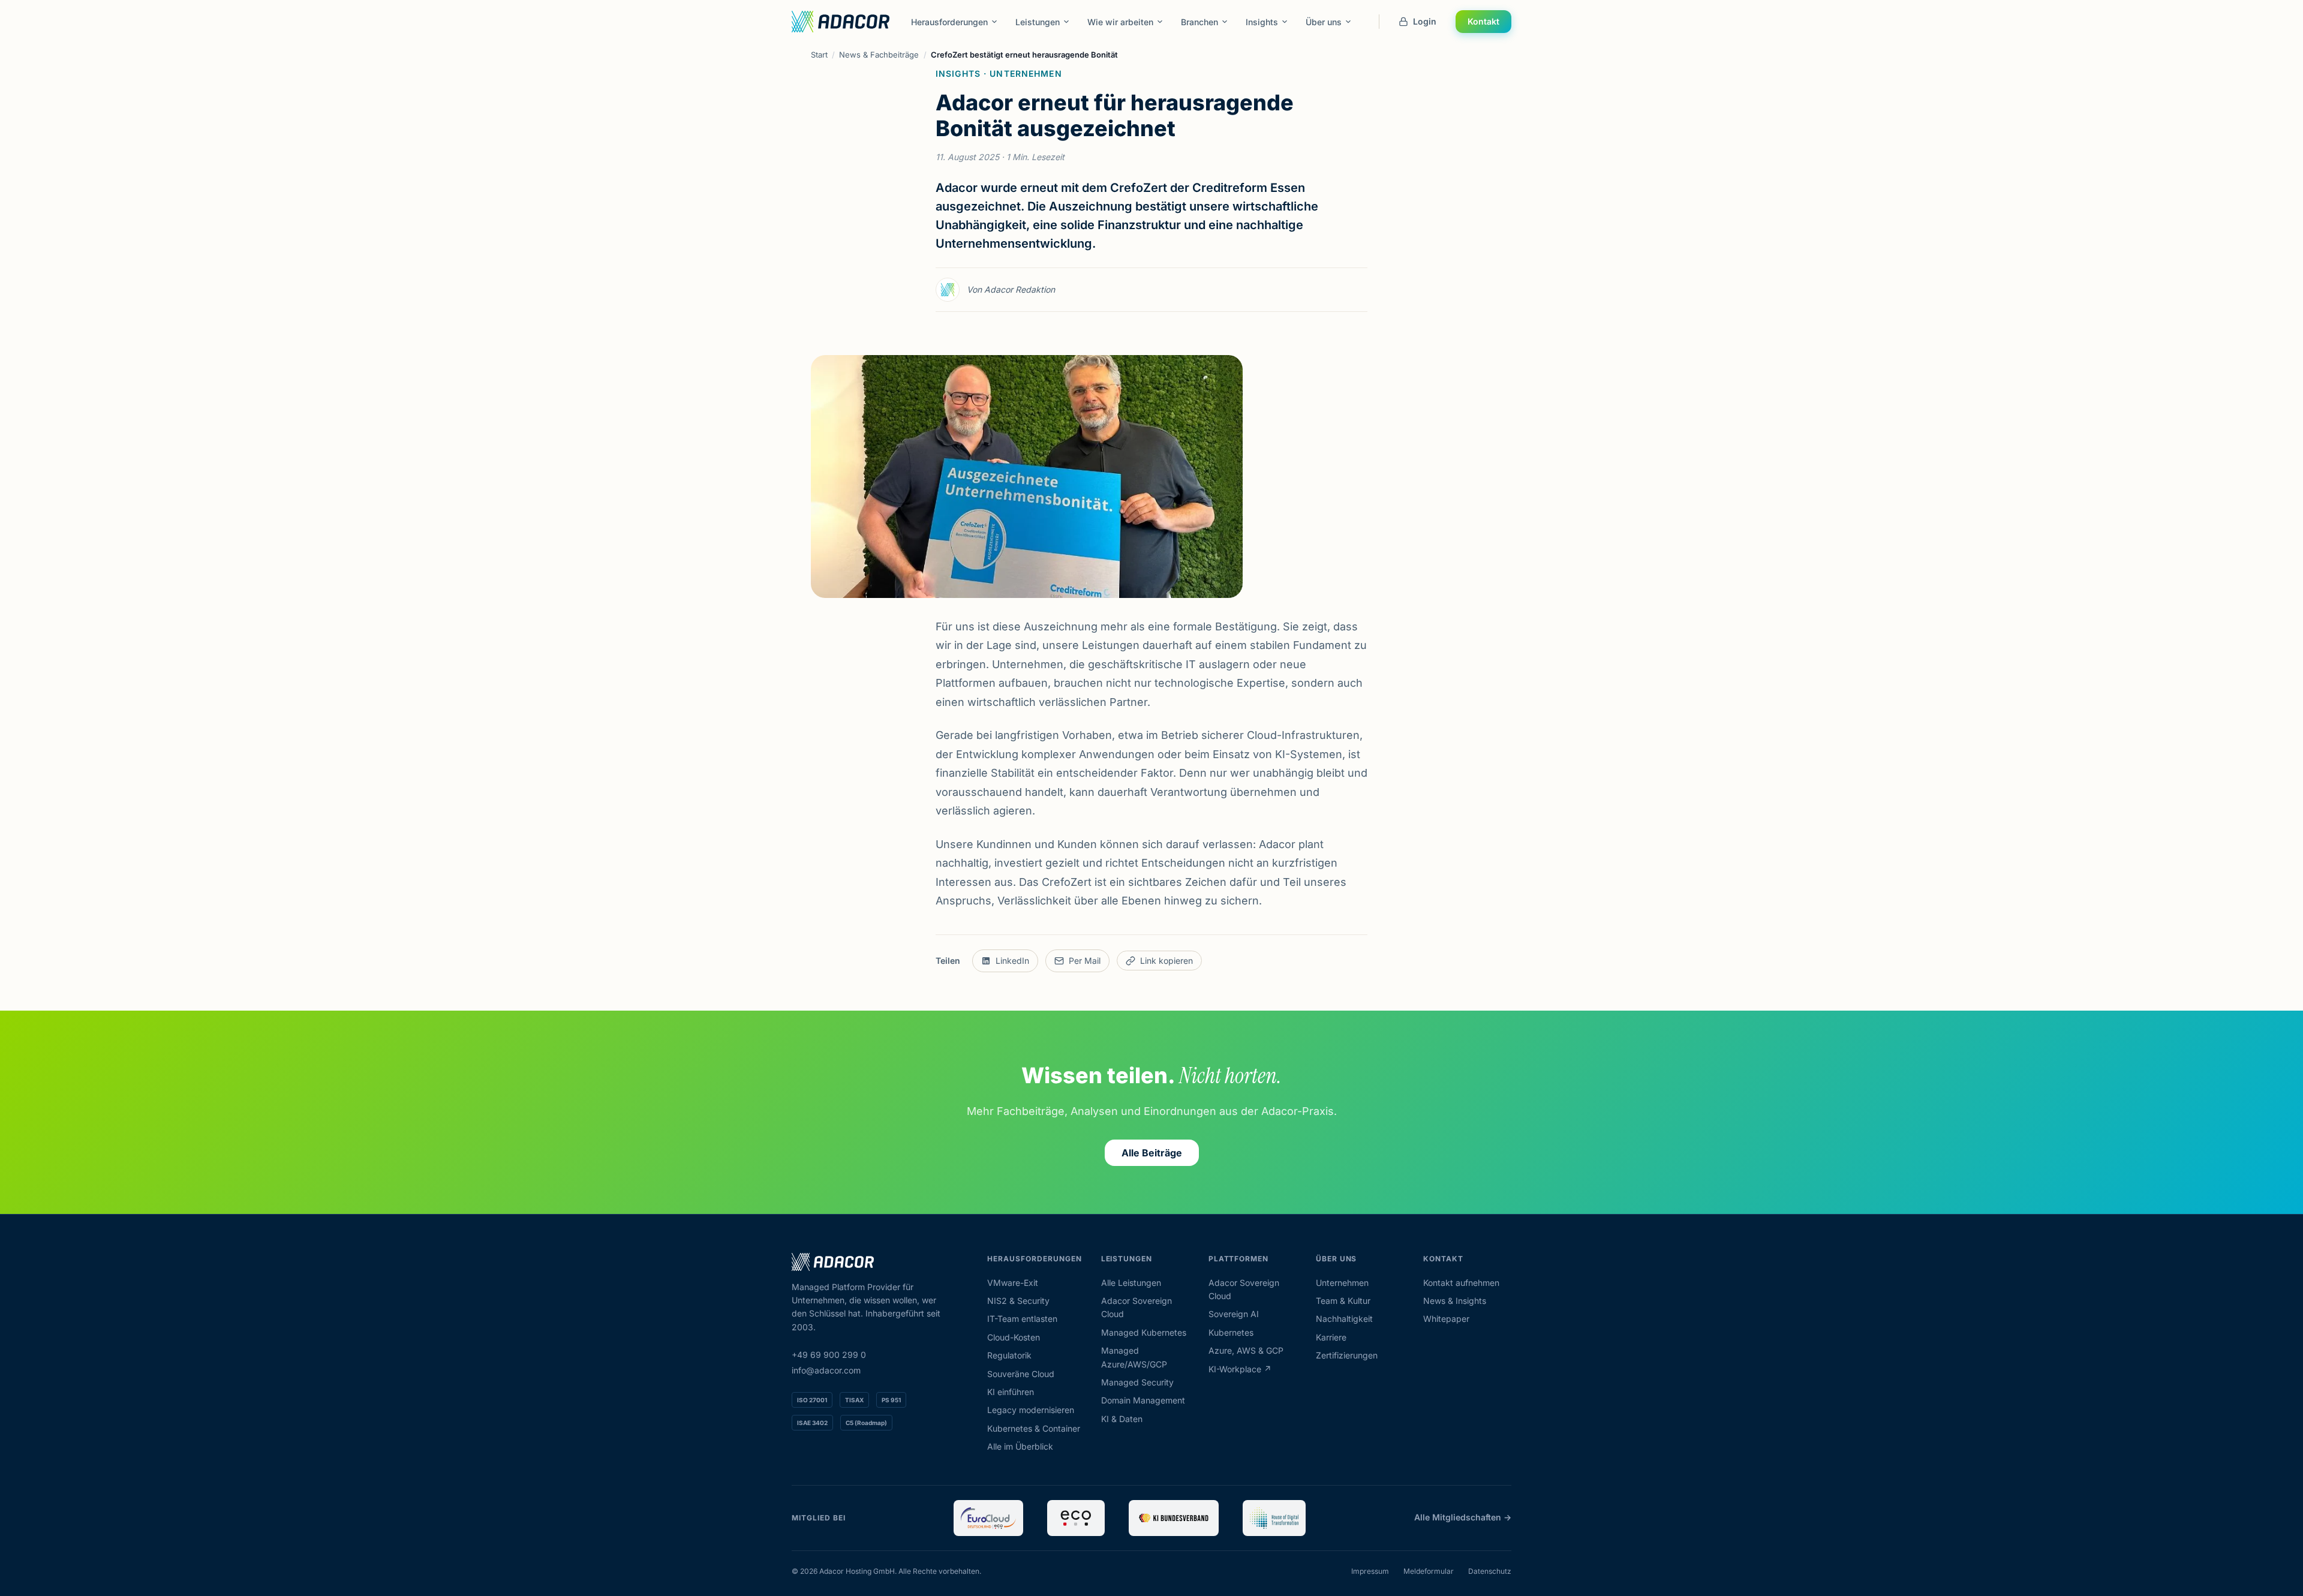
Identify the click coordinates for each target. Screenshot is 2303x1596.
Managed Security (1137, 1382)
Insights (1262, 22)
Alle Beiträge (1152, 1153)
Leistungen (1038, 22)
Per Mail (1085, 961)
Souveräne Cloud (1021, 1374)
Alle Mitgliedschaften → (1463, 1517)
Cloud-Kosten (1014, 1337)
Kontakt (1483, 21)
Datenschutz (1490, 1571)
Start (819, 55)
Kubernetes (1231, 1332)
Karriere (1331, 1337)
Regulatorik (1009, 1355)
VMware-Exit (1013, 1283)
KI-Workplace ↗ (1240, 1369)
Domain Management (1143, 1400)
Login (1425, 21)
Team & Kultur (1343, 1301)
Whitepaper (1446, 1319)
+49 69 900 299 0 (829, 1355)
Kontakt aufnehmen (1461, 1283)
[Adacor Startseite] (841, 22)
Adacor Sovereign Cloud (1137, 1307)
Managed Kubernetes (1144, 1332)
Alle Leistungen (1131, 1283)
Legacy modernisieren (1031, 1410)
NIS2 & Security (1018, 1301)
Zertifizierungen (1347, 1355)
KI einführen (1011, 1392)
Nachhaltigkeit (1344, 1319)
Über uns (1324, 22)
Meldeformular (1429, 1571)
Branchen (1199, 22)
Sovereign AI (1234, 1314)
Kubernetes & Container (1034, 1428)
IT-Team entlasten (1022, 1319)
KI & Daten (1122, 1419)
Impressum (1370, 1571)
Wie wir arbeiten (1120, 22)
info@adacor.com (826, 1370)
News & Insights (1455, 1301)
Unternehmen (1342, 1283)
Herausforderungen (949, 22)
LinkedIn (1012, 961)
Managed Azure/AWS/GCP (1134, 1357)
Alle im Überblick (1020, 1446)
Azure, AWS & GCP (1246, 1350)
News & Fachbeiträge (879, 55)
